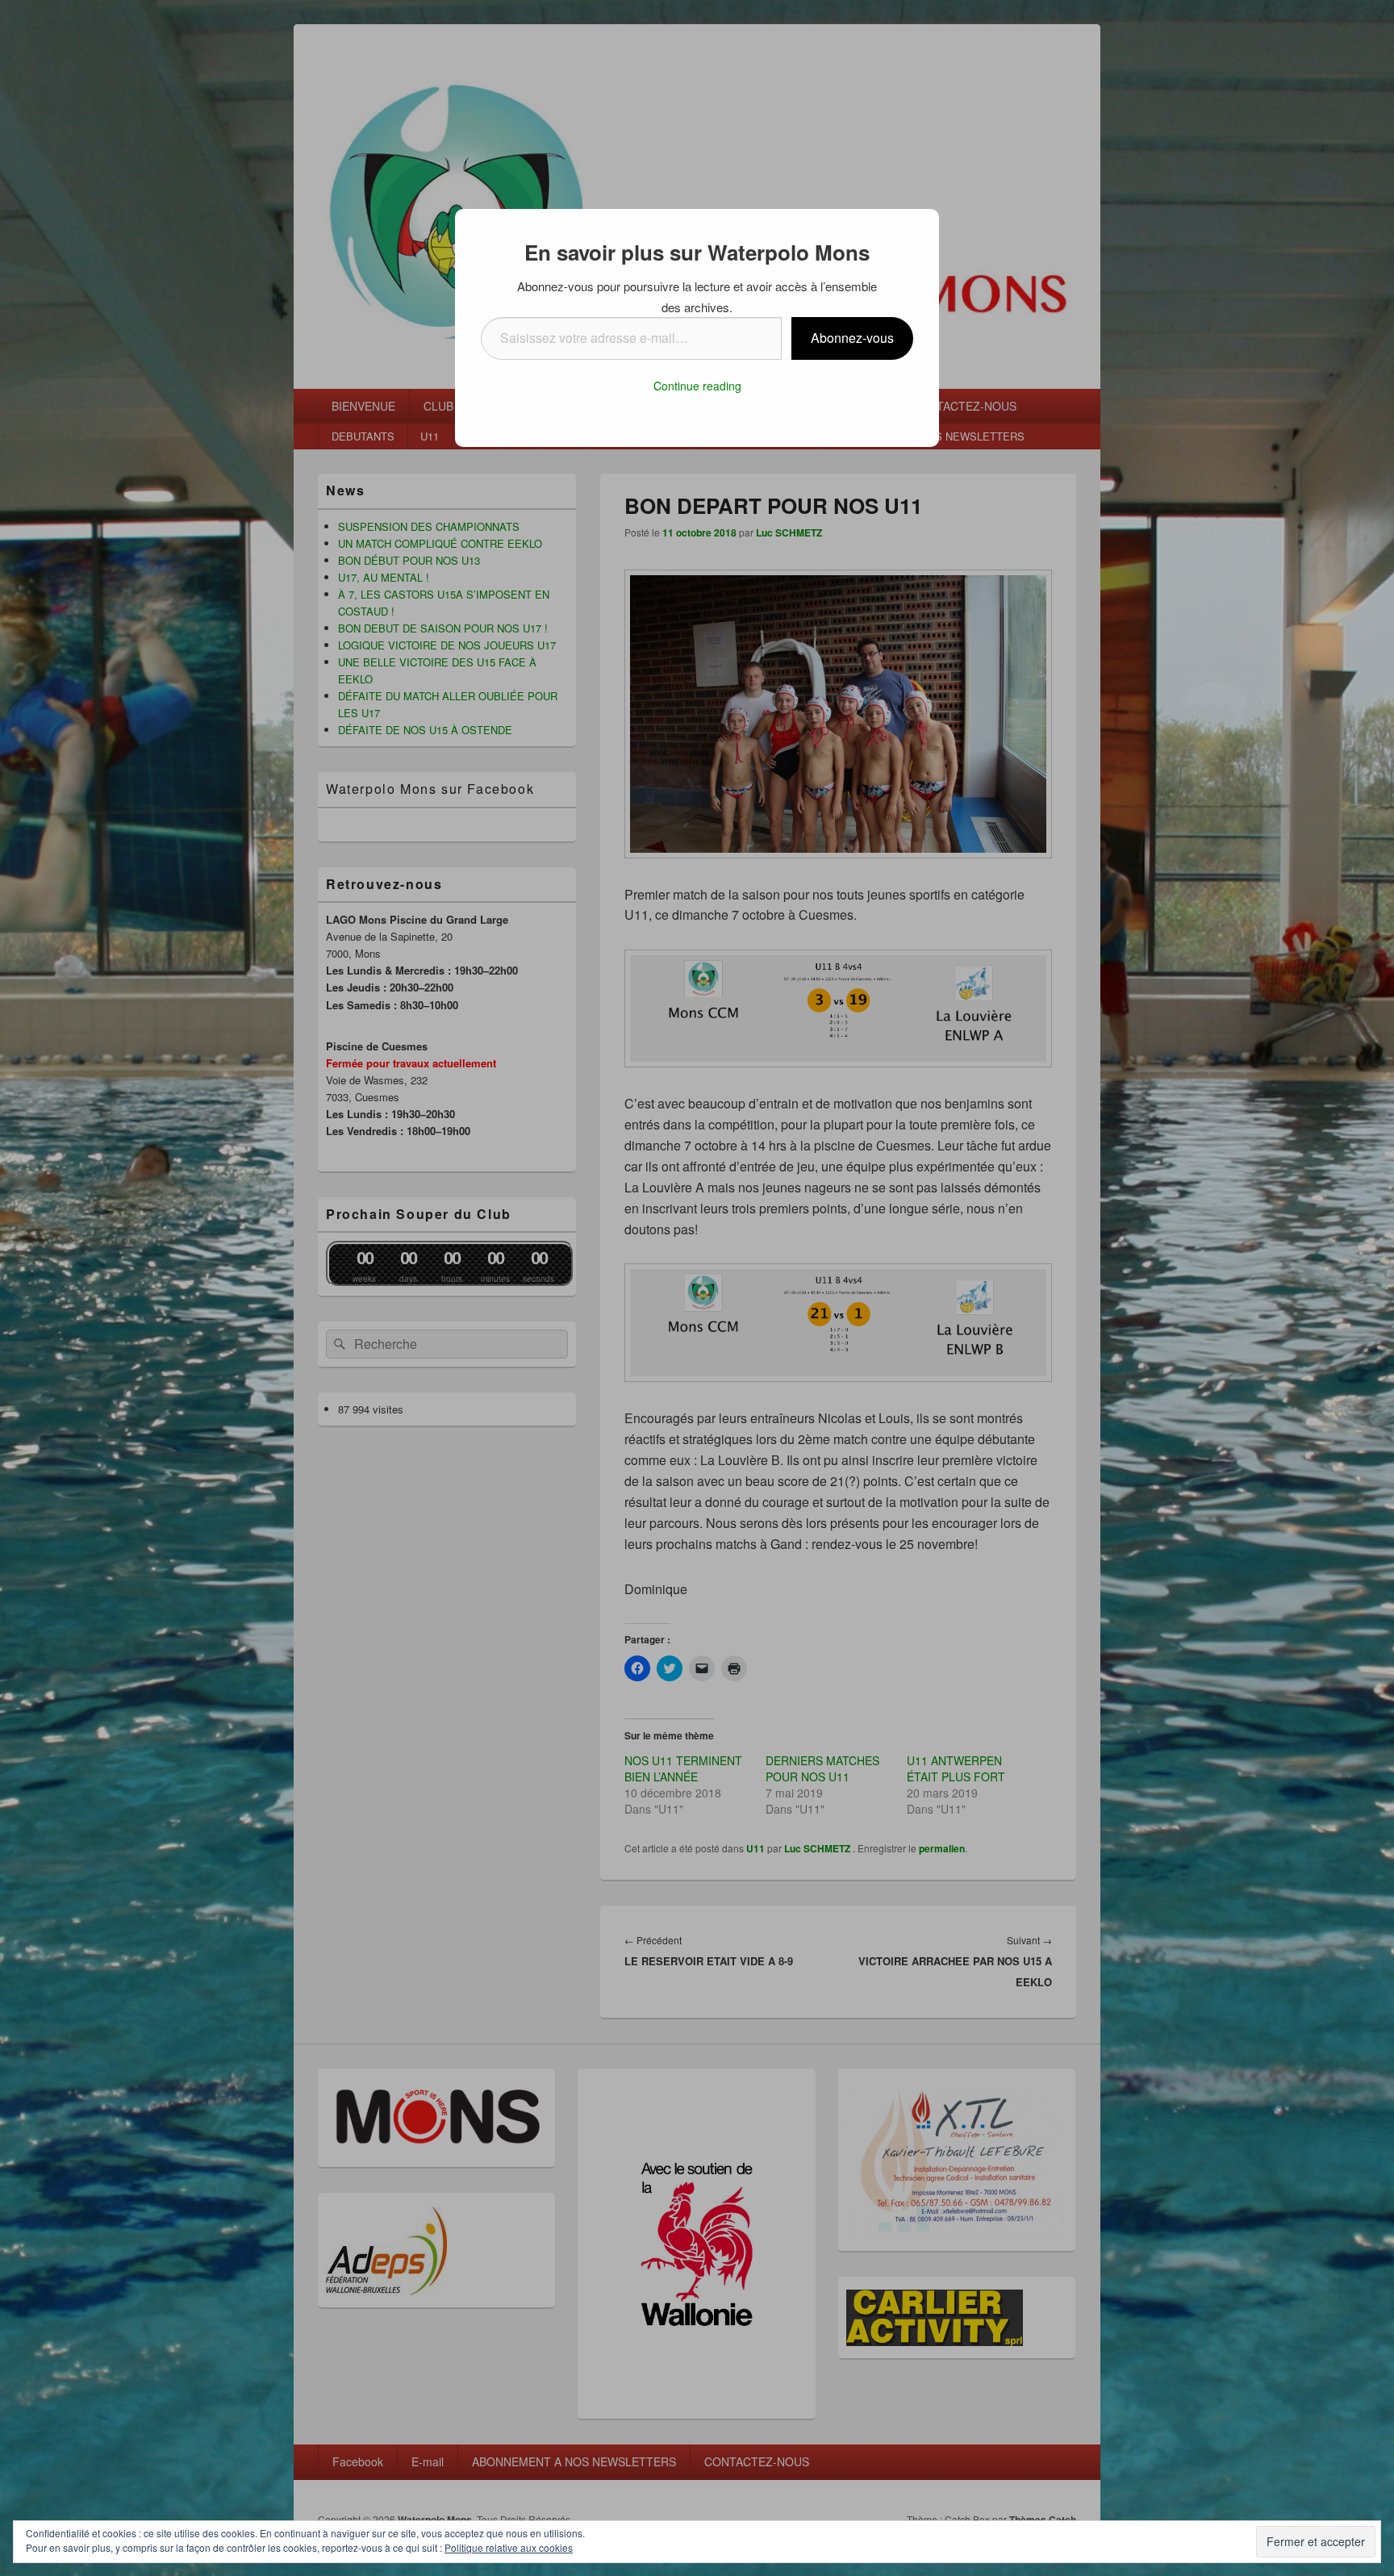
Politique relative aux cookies (509, 2547)
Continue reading (697, 386)
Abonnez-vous (852, 338)
